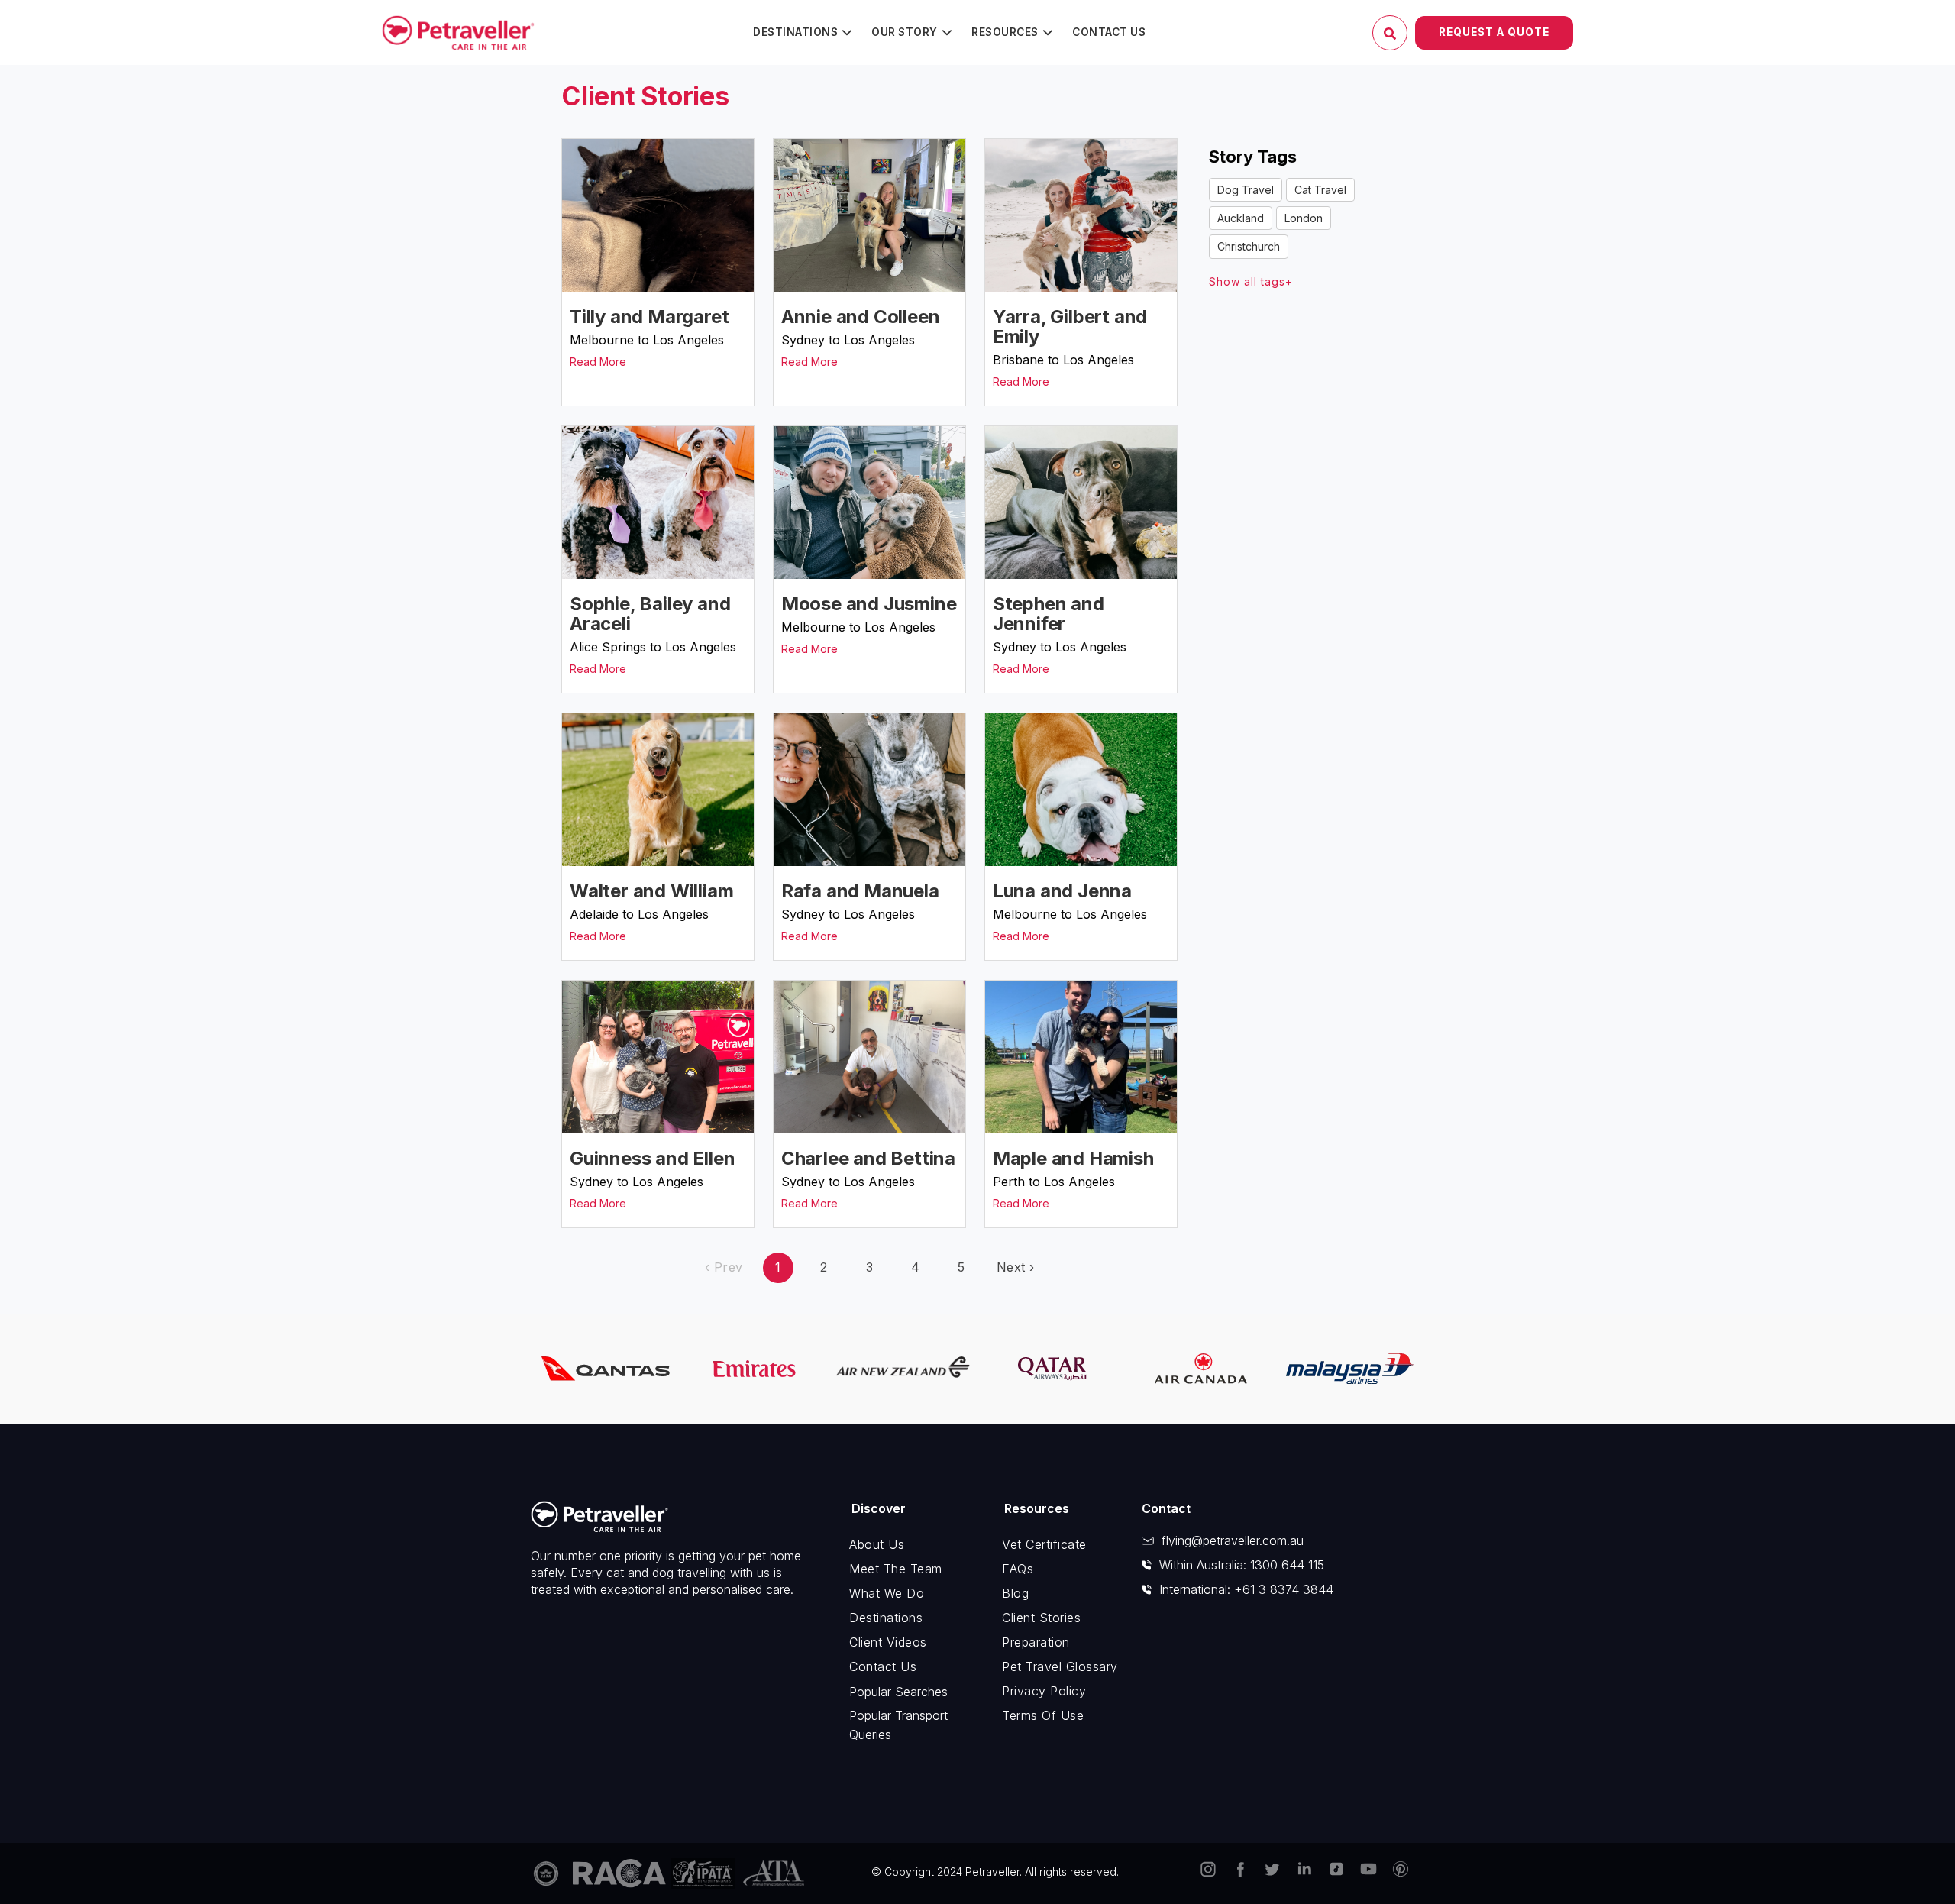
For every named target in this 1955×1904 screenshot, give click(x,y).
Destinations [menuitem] (795, 32)
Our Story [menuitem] (905, 32)
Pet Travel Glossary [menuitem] (1060, 1666)
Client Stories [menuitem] (1041, 1618)
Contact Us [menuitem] (1109, 32)
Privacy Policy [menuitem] (1044, 1691)
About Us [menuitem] (877, 1544)
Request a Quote (1494, 32)
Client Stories (645, 96)
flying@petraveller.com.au (1233, 1540)
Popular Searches (898, 1692)
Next (1016, 1267)
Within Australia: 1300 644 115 (1242, 1565)
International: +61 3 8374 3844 (1246, 1589)
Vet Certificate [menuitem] (1044, 1544)
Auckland (1241, 218)
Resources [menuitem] (1005, 32)
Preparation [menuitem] (1036, 1642)
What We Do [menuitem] (887, 1593)
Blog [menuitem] (1015, 1593)
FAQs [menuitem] (1018, 1569)
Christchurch (1249, 246)
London (1304, 218)
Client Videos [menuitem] (888, 1642)
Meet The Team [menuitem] (896, 1569)
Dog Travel (1246, 190)
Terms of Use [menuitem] (1043, 1715)
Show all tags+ (1251, 281)
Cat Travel (1320, 190)
